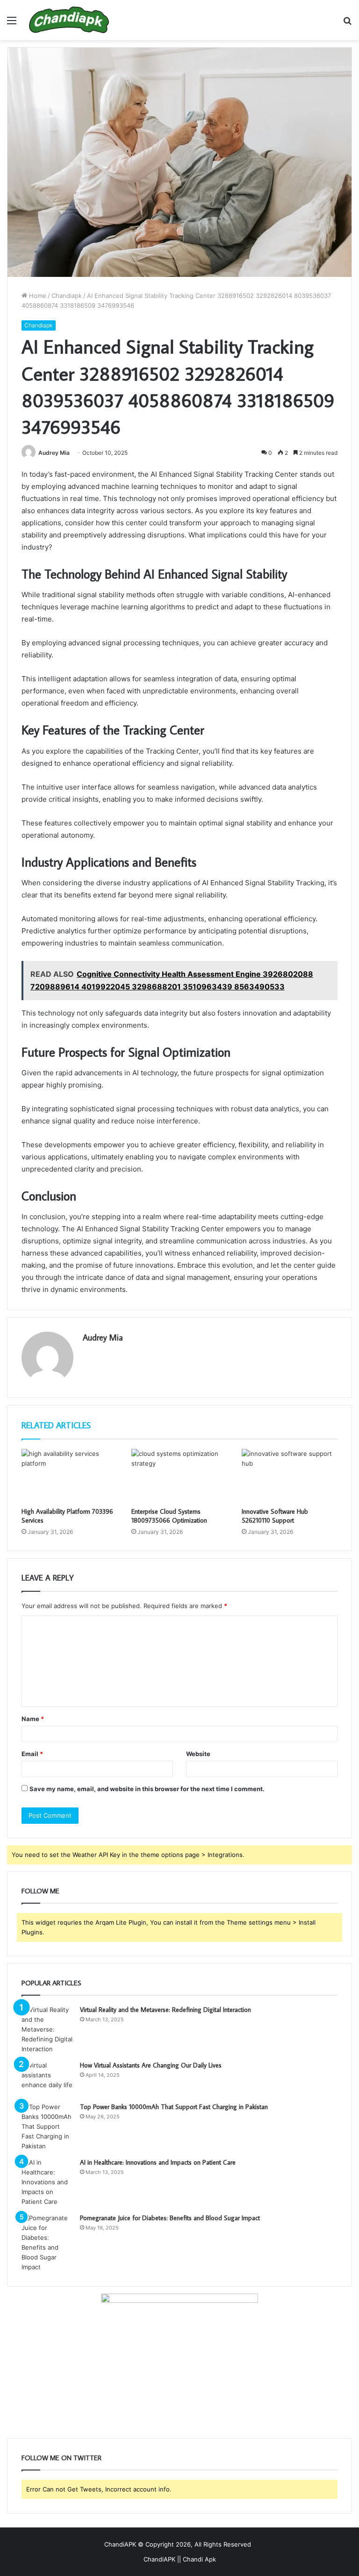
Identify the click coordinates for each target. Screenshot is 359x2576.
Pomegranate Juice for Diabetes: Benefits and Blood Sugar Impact (170, 2218)
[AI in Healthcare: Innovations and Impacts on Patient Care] (47, 2182)
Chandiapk (67, 296)
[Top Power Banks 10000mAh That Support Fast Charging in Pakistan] (47, 2127)
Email (32, 1754)
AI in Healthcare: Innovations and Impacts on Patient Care (158, 2162)
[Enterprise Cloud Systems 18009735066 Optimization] (179, 1476)
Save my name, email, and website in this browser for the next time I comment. (147, 1789)
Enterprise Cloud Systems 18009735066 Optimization (169, 1516)
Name (33, 1719)
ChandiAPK (120, 2544)
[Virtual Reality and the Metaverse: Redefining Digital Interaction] (47, 2029)
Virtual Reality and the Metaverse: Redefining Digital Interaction (165, 2010)
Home (37, 296)
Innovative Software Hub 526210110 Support (275, 1516)
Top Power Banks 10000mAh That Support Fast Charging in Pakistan (174, 2107)
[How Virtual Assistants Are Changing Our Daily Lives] (47, 2078)
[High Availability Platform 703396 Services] (69, 1476)
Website (198, 1754)
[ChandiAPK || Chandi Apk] (69, 20)
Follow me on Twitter (61, 2458)
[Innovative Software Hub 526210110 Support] (290, 1476)
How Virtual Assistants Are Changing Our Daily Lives (151, 2065)
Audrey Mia (54, 453)
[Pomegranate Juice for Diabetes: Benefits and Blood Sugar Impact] (47, 2243)
